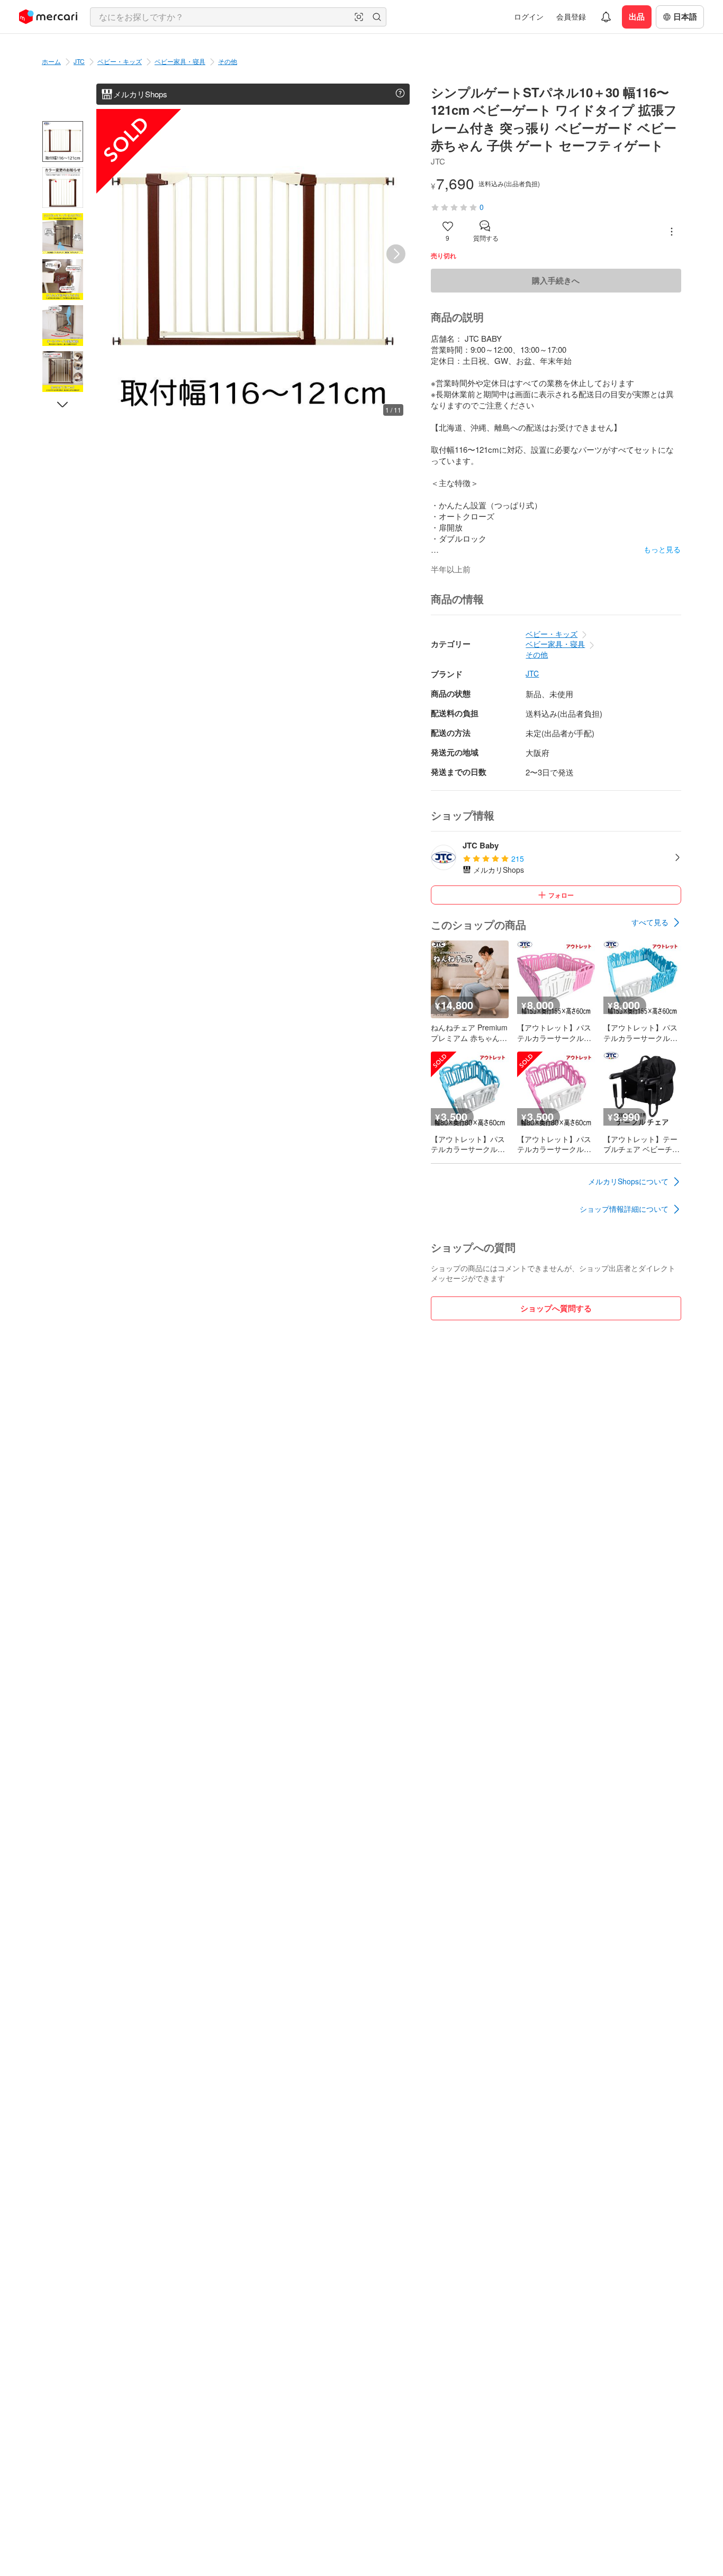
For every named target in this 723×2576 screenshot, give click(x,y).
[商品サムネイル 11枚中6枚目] (63, 372)
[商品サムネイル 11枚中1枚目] (63, 141)
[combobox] (238, 17)
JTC (79, 61)
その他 (228, 61)
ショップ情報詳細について (624, 1209)
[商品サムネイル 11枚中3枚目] (63, 234)
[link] (656, 922)
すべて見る (650, 922)
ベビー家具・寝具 (180, 61)
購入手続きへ (556, 280)
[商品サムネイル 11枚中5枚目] (63, 326)
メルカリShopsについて (628, 1181)
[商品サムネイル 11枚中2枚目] (63, 188)
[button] (359, 17)
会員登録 (571, 16)
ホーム (51, 61)
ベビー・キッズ (120, 61)
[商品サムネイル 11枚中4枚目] (63, 280)
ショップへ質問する (556, 1308)
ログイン (529, 16)
